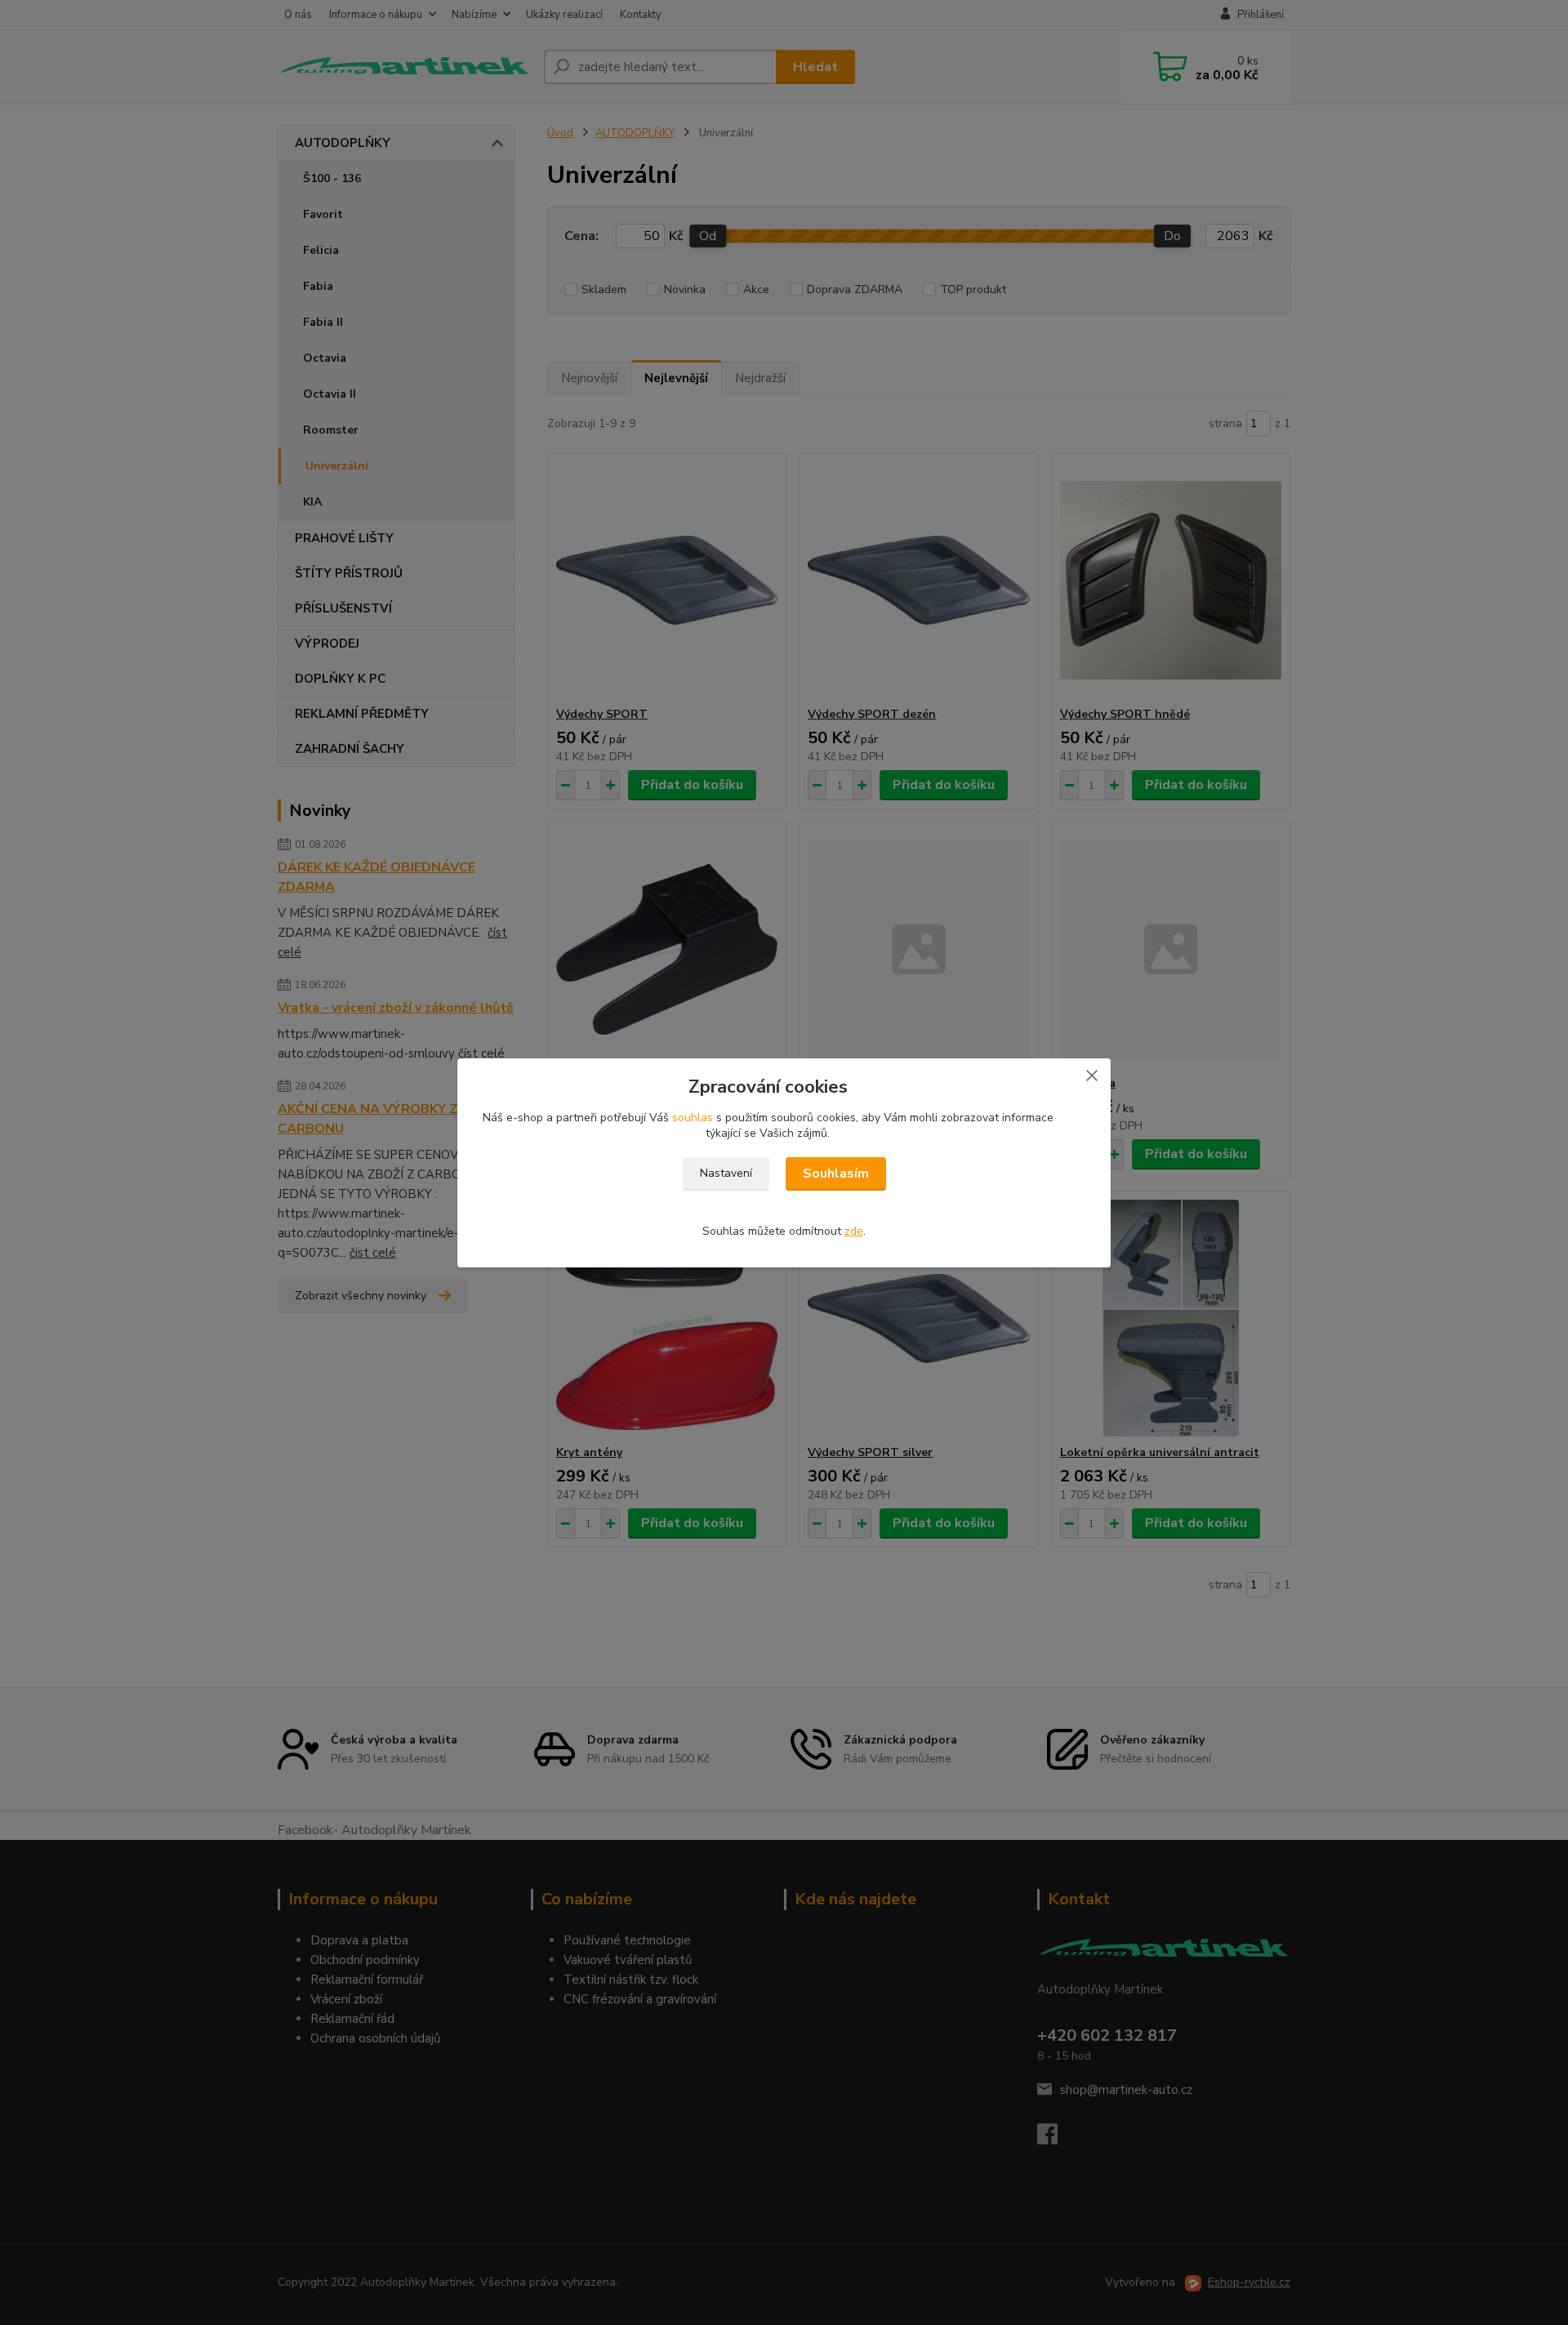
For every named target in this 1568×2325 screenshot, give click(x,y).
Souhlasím (836, 1174)
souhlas (693, 1118)
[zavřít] (1092, 1075)
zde (854, 1231)
